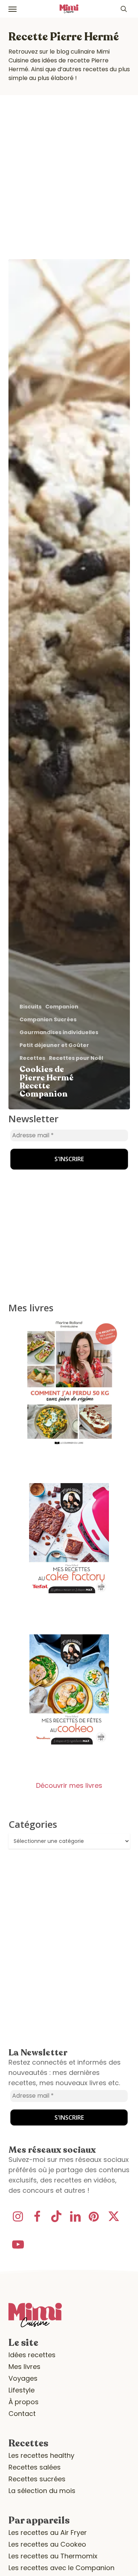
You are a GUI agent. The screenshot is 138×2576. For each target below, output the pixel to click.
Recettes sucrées (37, 2479)
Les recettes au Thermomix (53, 2556)
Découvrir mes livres (69, 1785)
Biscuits (31, 1007)
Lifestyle (22, 2390)
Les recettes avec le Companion (61, 2568)
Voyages (23, 2378)
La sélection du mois (42, 2491)
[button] (13, 9)
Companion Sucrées (48, 1020)
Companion (62, 1007)
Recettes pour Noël (76, 1058)
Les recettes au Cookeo (47, 2544)
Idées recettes (32, 2355)
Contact (22, 2414)
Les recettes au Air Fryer (48, 2532)
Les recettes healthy (41, 2455)
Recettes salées (35, 2467)
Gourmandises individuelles (59, 1032)
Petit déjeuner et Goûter (54, 1045)
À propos (24, 2402)
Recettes (32, 1058)
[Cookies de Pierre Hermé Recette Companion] (69, 684)
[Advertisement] (69, 168)
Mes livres (24, 2367)
